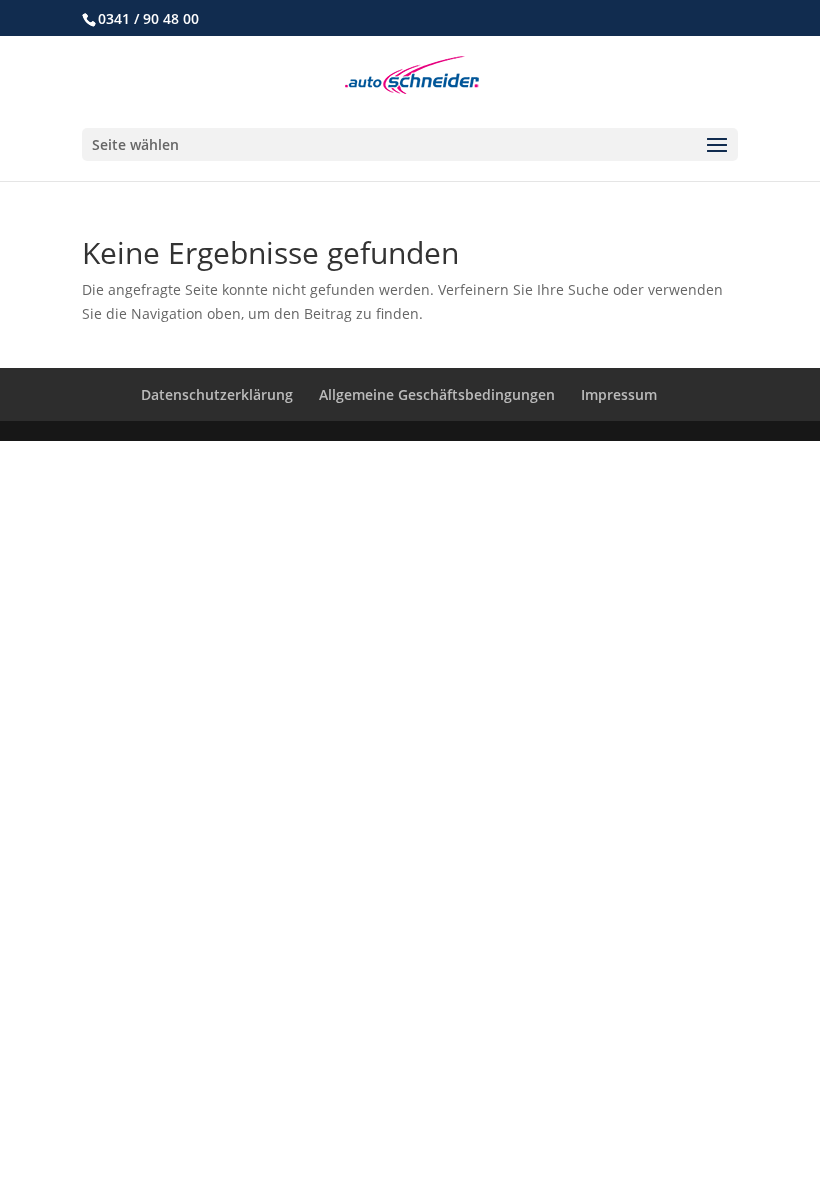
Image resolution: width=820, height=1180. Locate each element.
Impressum (619, 394)
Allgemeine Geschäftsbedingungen (437, 394)
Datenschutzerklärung (217, 394)
